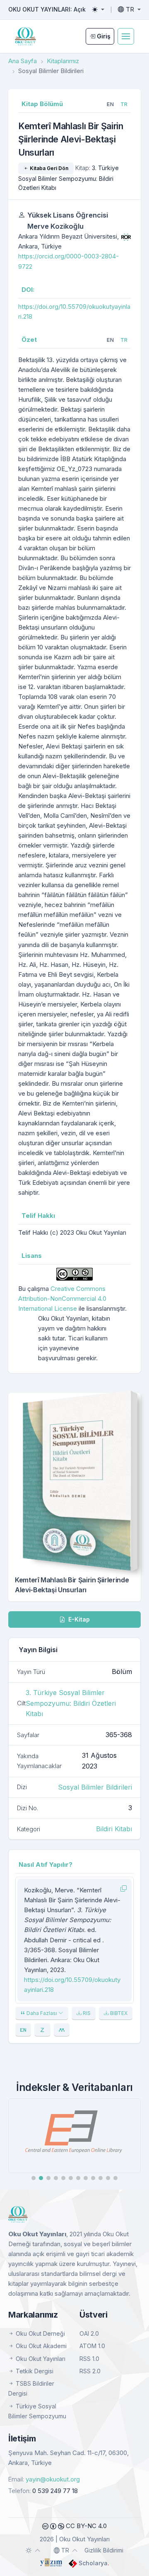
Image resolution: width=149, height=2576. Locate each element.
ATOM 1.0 (92, 2346)
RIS (86, 2013)
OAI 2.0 (89, 2333)
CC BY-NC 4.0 (85, 2526)
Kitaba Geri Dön (48, 168)
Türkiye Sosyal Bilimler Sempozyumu (37, 2411)
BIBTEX (118, 2013)
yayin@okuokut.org (53, 2479)
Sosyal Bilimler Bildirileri (95, 1787)
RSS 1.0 (89, 2359)
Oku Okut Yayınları (40, 2359)
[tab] (110, 104)
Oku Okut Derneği (40, 2333)
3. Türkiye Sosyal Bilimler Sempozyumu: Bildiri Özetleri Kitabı (68, 178)
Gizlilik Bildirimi (104, 2550)
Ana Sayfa (23, 61)
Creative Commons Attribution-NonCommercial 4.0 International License (62, 1299)
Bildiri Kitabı (114, 1829)
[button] (34, 2178)
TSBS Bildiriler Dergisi (31, 2388)
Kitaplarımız (63, 61)
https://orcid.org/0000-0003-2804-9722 (68, 261)
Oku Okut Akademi (40, 2346)
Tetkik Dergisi (34, 2371)
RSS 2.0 (90, 2371)
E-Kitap (78, 1619)
